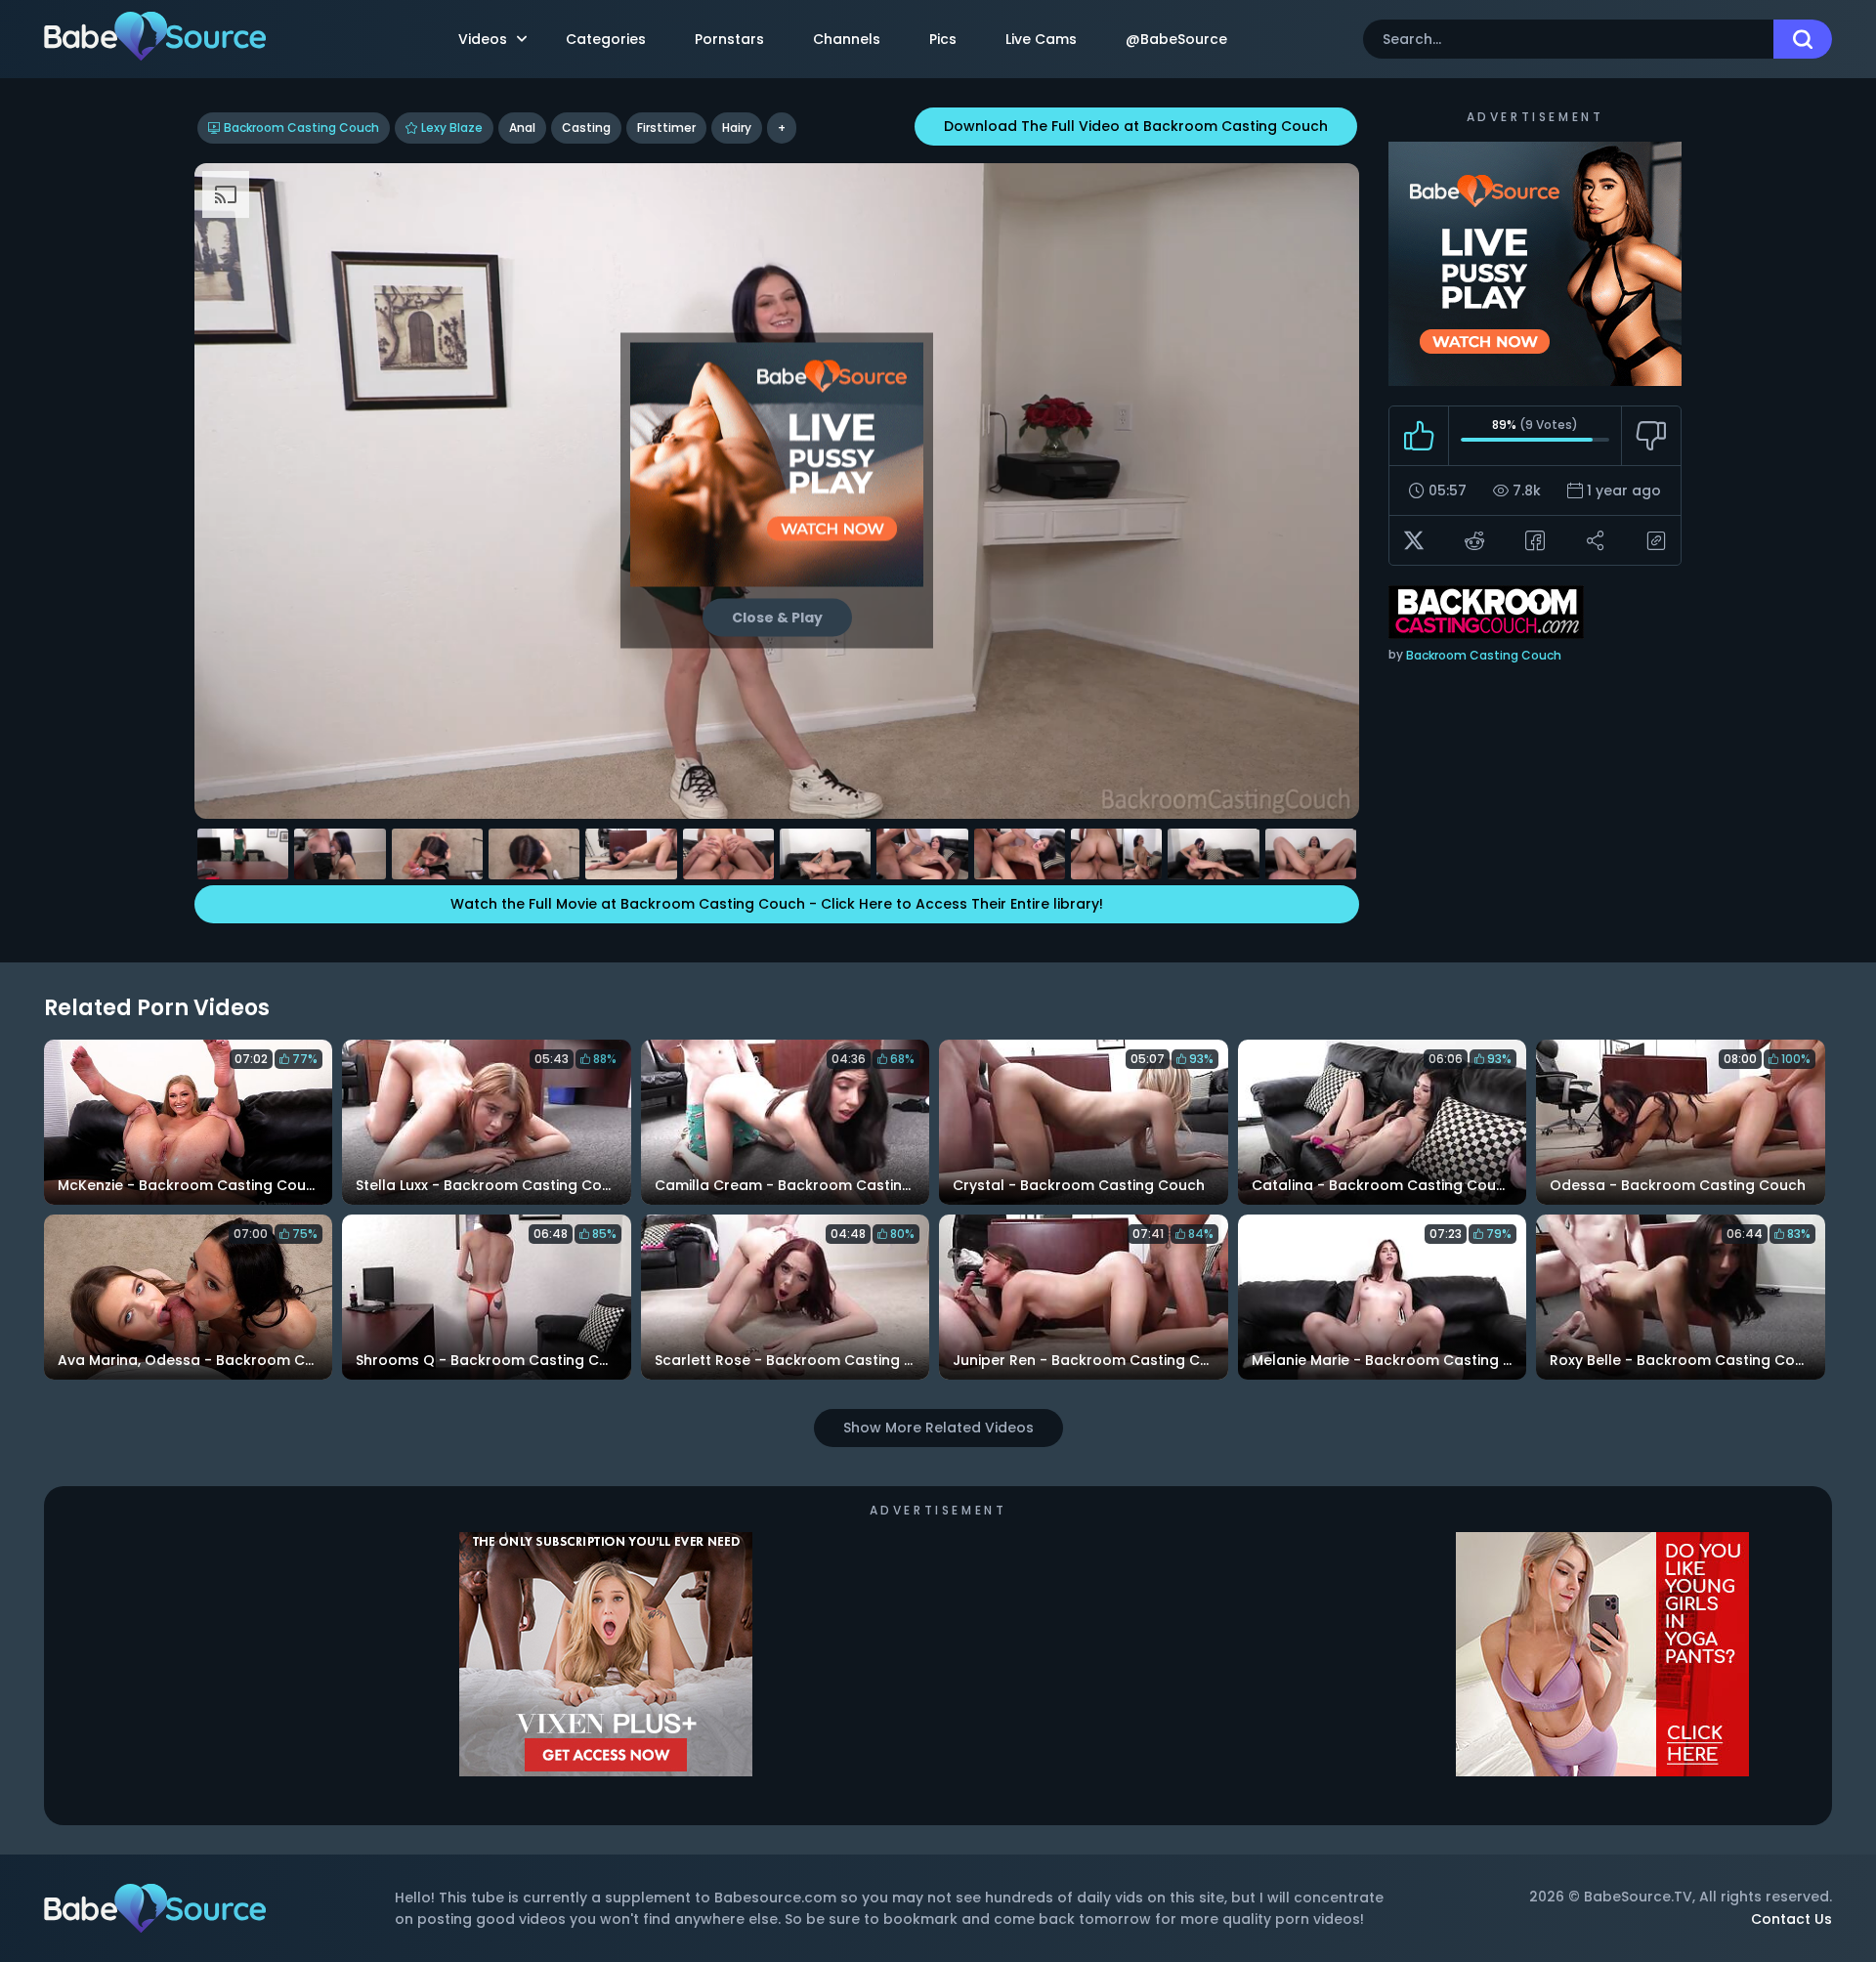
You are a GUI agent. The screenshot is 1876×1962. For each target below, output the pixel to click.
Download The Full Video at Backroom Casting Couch (1136, 126)
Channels (847, 39)
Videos (483, 39)
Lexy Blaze (452, 128)
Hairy (737, 128)
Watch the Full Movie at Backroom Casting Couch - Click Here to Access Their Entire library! (777, 904)
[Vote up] (1419, 436)
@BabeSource (1176, 39)
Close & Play (777, 618)
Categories (606, 39)
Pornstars (729, 39)
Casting (586, 128)
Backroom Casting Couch (301, 128)
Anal (522, 128)
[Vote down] (1651, 436)
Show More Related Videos (938, 1428)
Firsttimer (666, 128)
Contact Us (1791, 1919)
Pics (943, 39)
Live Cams (1041, 39)
